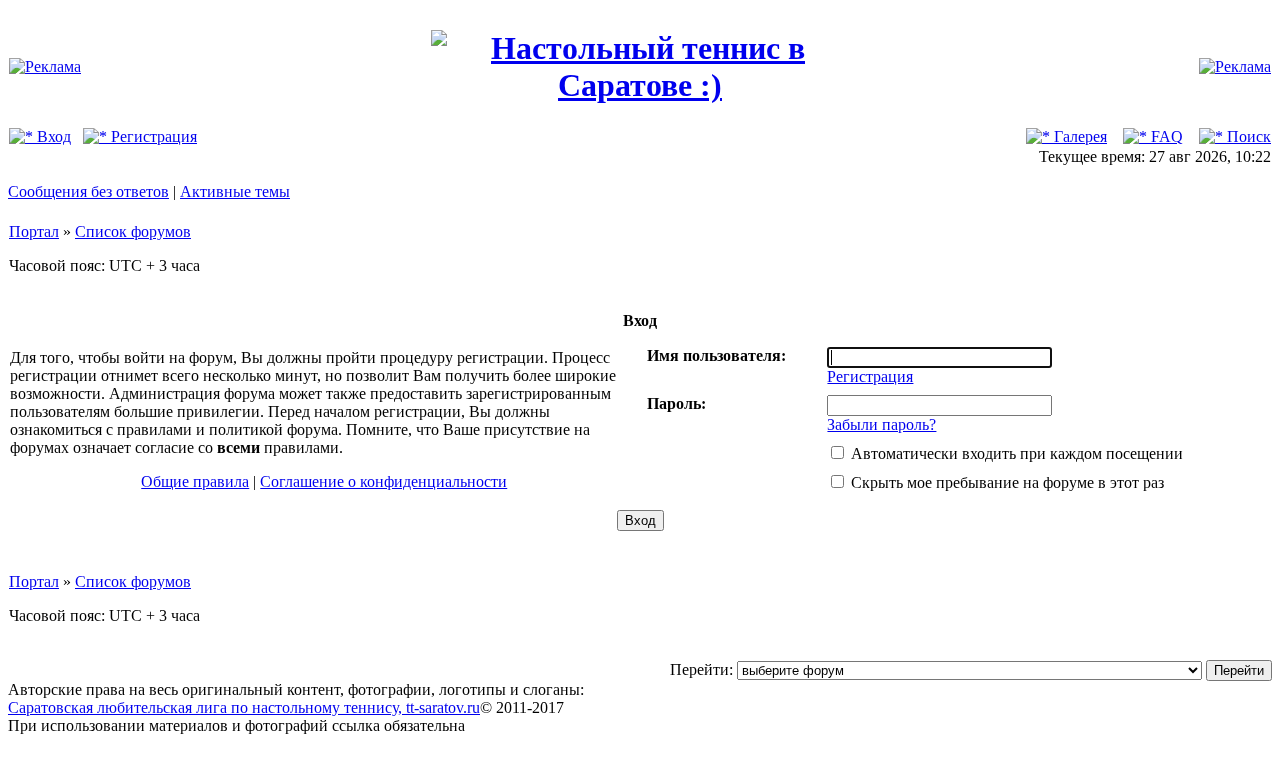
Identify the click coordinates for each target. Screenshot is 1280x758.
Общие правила (195, 481)
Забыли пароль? (881, 424)
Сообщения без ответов (88, 191)
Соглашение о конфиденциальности (383, 481)
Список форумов (133, 231)
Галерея (1078, 136)
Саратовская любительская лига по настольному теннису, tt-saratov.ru (244, 707)
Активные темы (235, 191)
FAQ (1165, 136)
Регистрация (152, 136)
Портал (34, 231)
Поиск (1247, 136)
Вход (52, 136)
